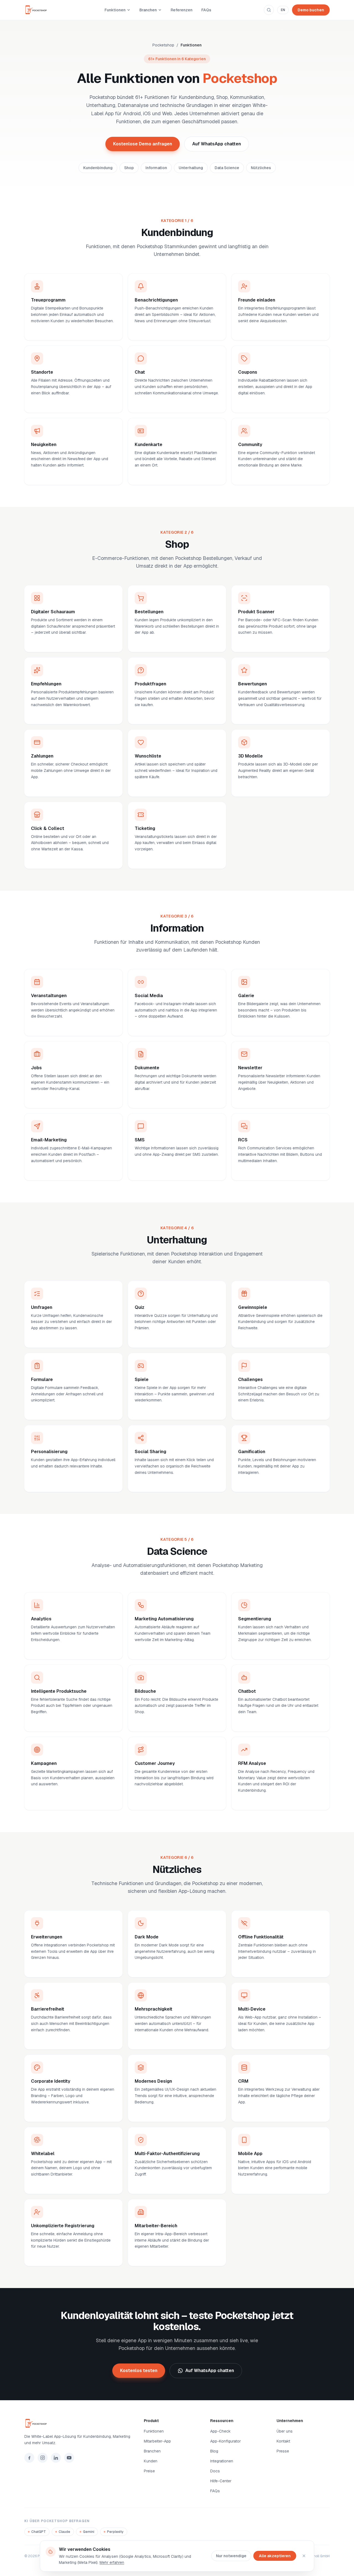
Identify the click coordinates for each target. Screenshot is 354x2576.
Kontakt (283, 2441)
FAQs (206, 10)
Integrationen (222, 2461)
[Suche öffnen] (269, 10)
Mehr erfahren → (45, 331)
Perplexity (115, 2532)
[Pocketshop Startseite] (38, 10)
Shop (129, 168)
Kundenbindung (98, 168)
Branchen (148, 10)
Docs (215, 2471)
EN (283, 10)
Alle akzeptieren (275, 2556)
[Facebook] (29, 2458)
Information (156, 168)
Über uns (285, 2431)
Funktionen (115, 10)
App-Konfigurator (226, 2441)
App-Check (220, 2431)
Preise (149, 2471)
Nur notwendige (231, 2556)
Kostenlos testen (139, 2371)
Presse (283, 2451)
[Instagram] (43, 2458)
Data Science (227, 168)
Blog (214, 2451)
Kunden (151, 2461)
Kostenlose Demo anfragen (143, 144)
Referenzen (182, 10)
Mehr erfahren (112, 2562)
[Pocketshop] (77, 2423)
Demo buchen (311, 10)
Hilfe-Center (221, 2481)
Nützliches (261, 168)
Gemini (89, 2532)
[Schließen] (304, 2556)
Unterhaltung (191, 168)
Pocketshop (163, 45)
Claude (64, 2532)
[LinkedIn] (56, 2458)
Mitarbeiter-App (157, 2441)
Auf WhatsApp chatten (217, 144)
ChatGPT (39, 2532)
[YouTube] (69, 2458)
